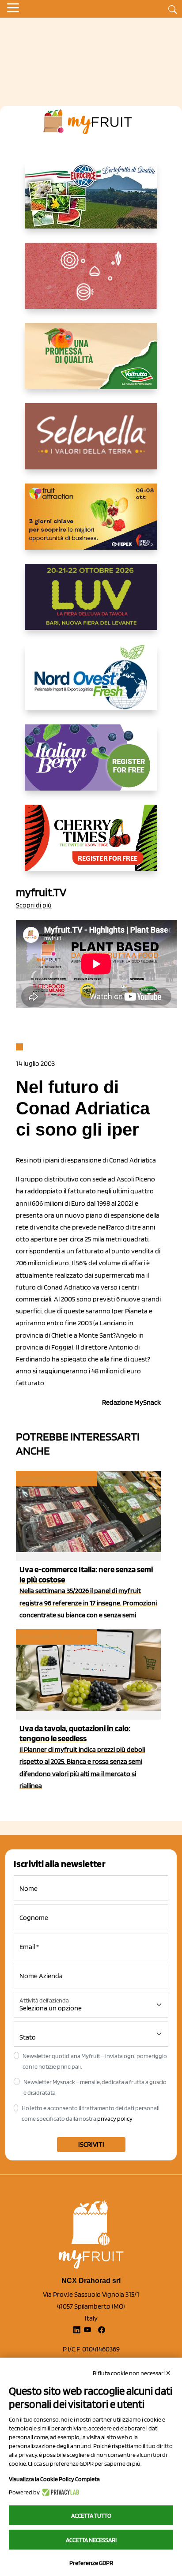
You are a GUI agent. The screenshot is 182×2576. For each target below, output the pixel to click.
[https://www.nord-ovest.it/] (91, 684)
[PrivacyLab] (59, 2492)
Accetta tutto (91, 2516)
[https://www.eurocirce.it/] (91, 202)
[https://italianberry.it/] (91, 765)
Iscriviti (91, 2144)
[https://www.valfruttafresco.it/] (91, 363)
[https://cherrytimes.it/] (91, 845)
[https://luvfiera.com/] (91, 604)
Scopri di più (34, 905)
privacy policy (115, 2119)
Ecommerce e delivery (56, 1479)
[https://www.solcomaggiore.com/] (91, 283)
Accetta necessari (91, 2540)
